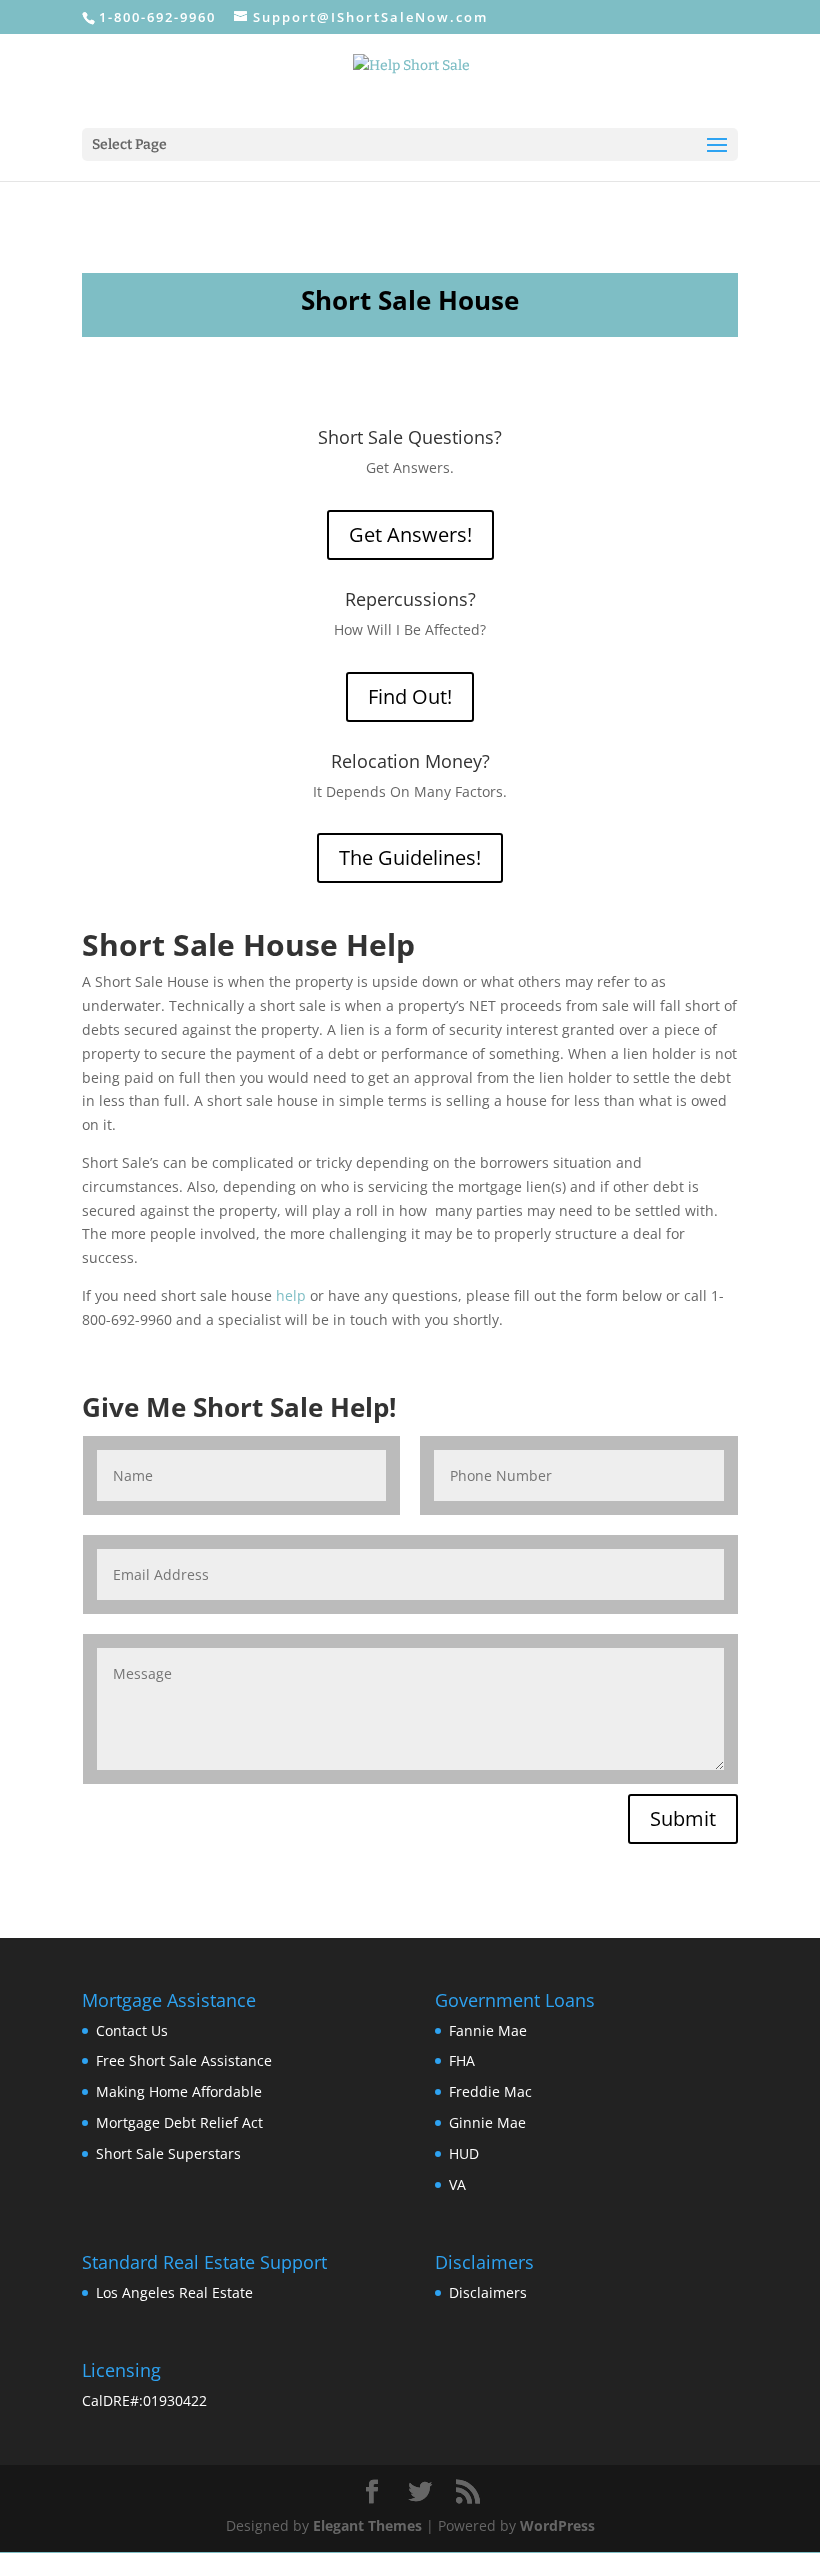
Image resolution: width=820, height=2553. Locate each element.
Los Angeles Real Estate (174, 2292)
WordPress (557, 2525)
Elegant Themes (367, 2525)
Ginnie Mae (487, 2122)
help (291, 1295)
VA (457, 2184)
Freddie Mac (490, 2091)
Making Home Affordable (179, 2091)
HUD (464, 2153)
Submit (683, 1818)
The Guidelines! (410, 857)
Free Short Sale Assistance (184, 2060)
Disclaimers (488, 2292)
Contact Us (132, 2030)
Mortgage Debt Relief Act (179, 2122)
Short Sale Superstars (168, 2153)
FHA (462, 2060)
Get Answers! (410, 534)
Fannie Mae (488, 2030)
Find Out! (410, 696)
